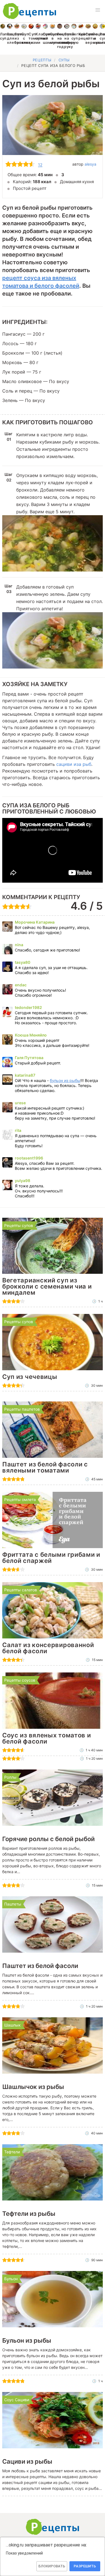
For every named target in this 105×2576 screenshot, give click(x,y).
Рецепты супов (19, 1225)
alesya (90, 164)
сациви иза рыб (74, 764)
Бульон (11, 2279)
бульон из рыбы (65, 1080)
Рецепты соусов (20, 1680)
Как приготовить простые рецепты (30, 11)
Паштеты (13, 1904)
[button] (98, 10)
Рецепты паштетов (22, 1409)
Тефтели (12, 2152)
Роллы (10, 1777)
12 (40, 165)
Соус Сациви (17, 2400)
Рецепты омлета (20, 1499)
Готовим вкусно (53, 2527)
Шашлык (12, 2025)
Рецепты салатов (21, 1590)
